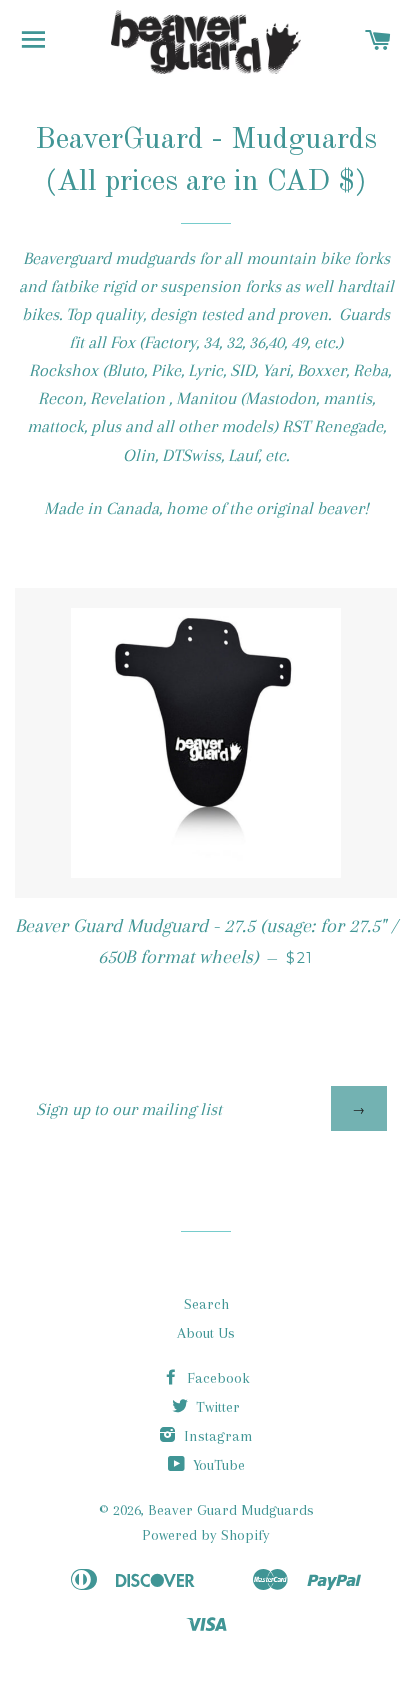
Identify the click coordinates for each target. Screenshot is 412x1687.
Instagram (216, 1436)
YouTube (217, 1465)
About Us (206, 1333)
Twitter (216, 1407)
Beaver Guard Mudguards (231, 1510)
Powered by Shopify (206, 1535)
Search (206, 1304)
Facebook (216, 1378)
